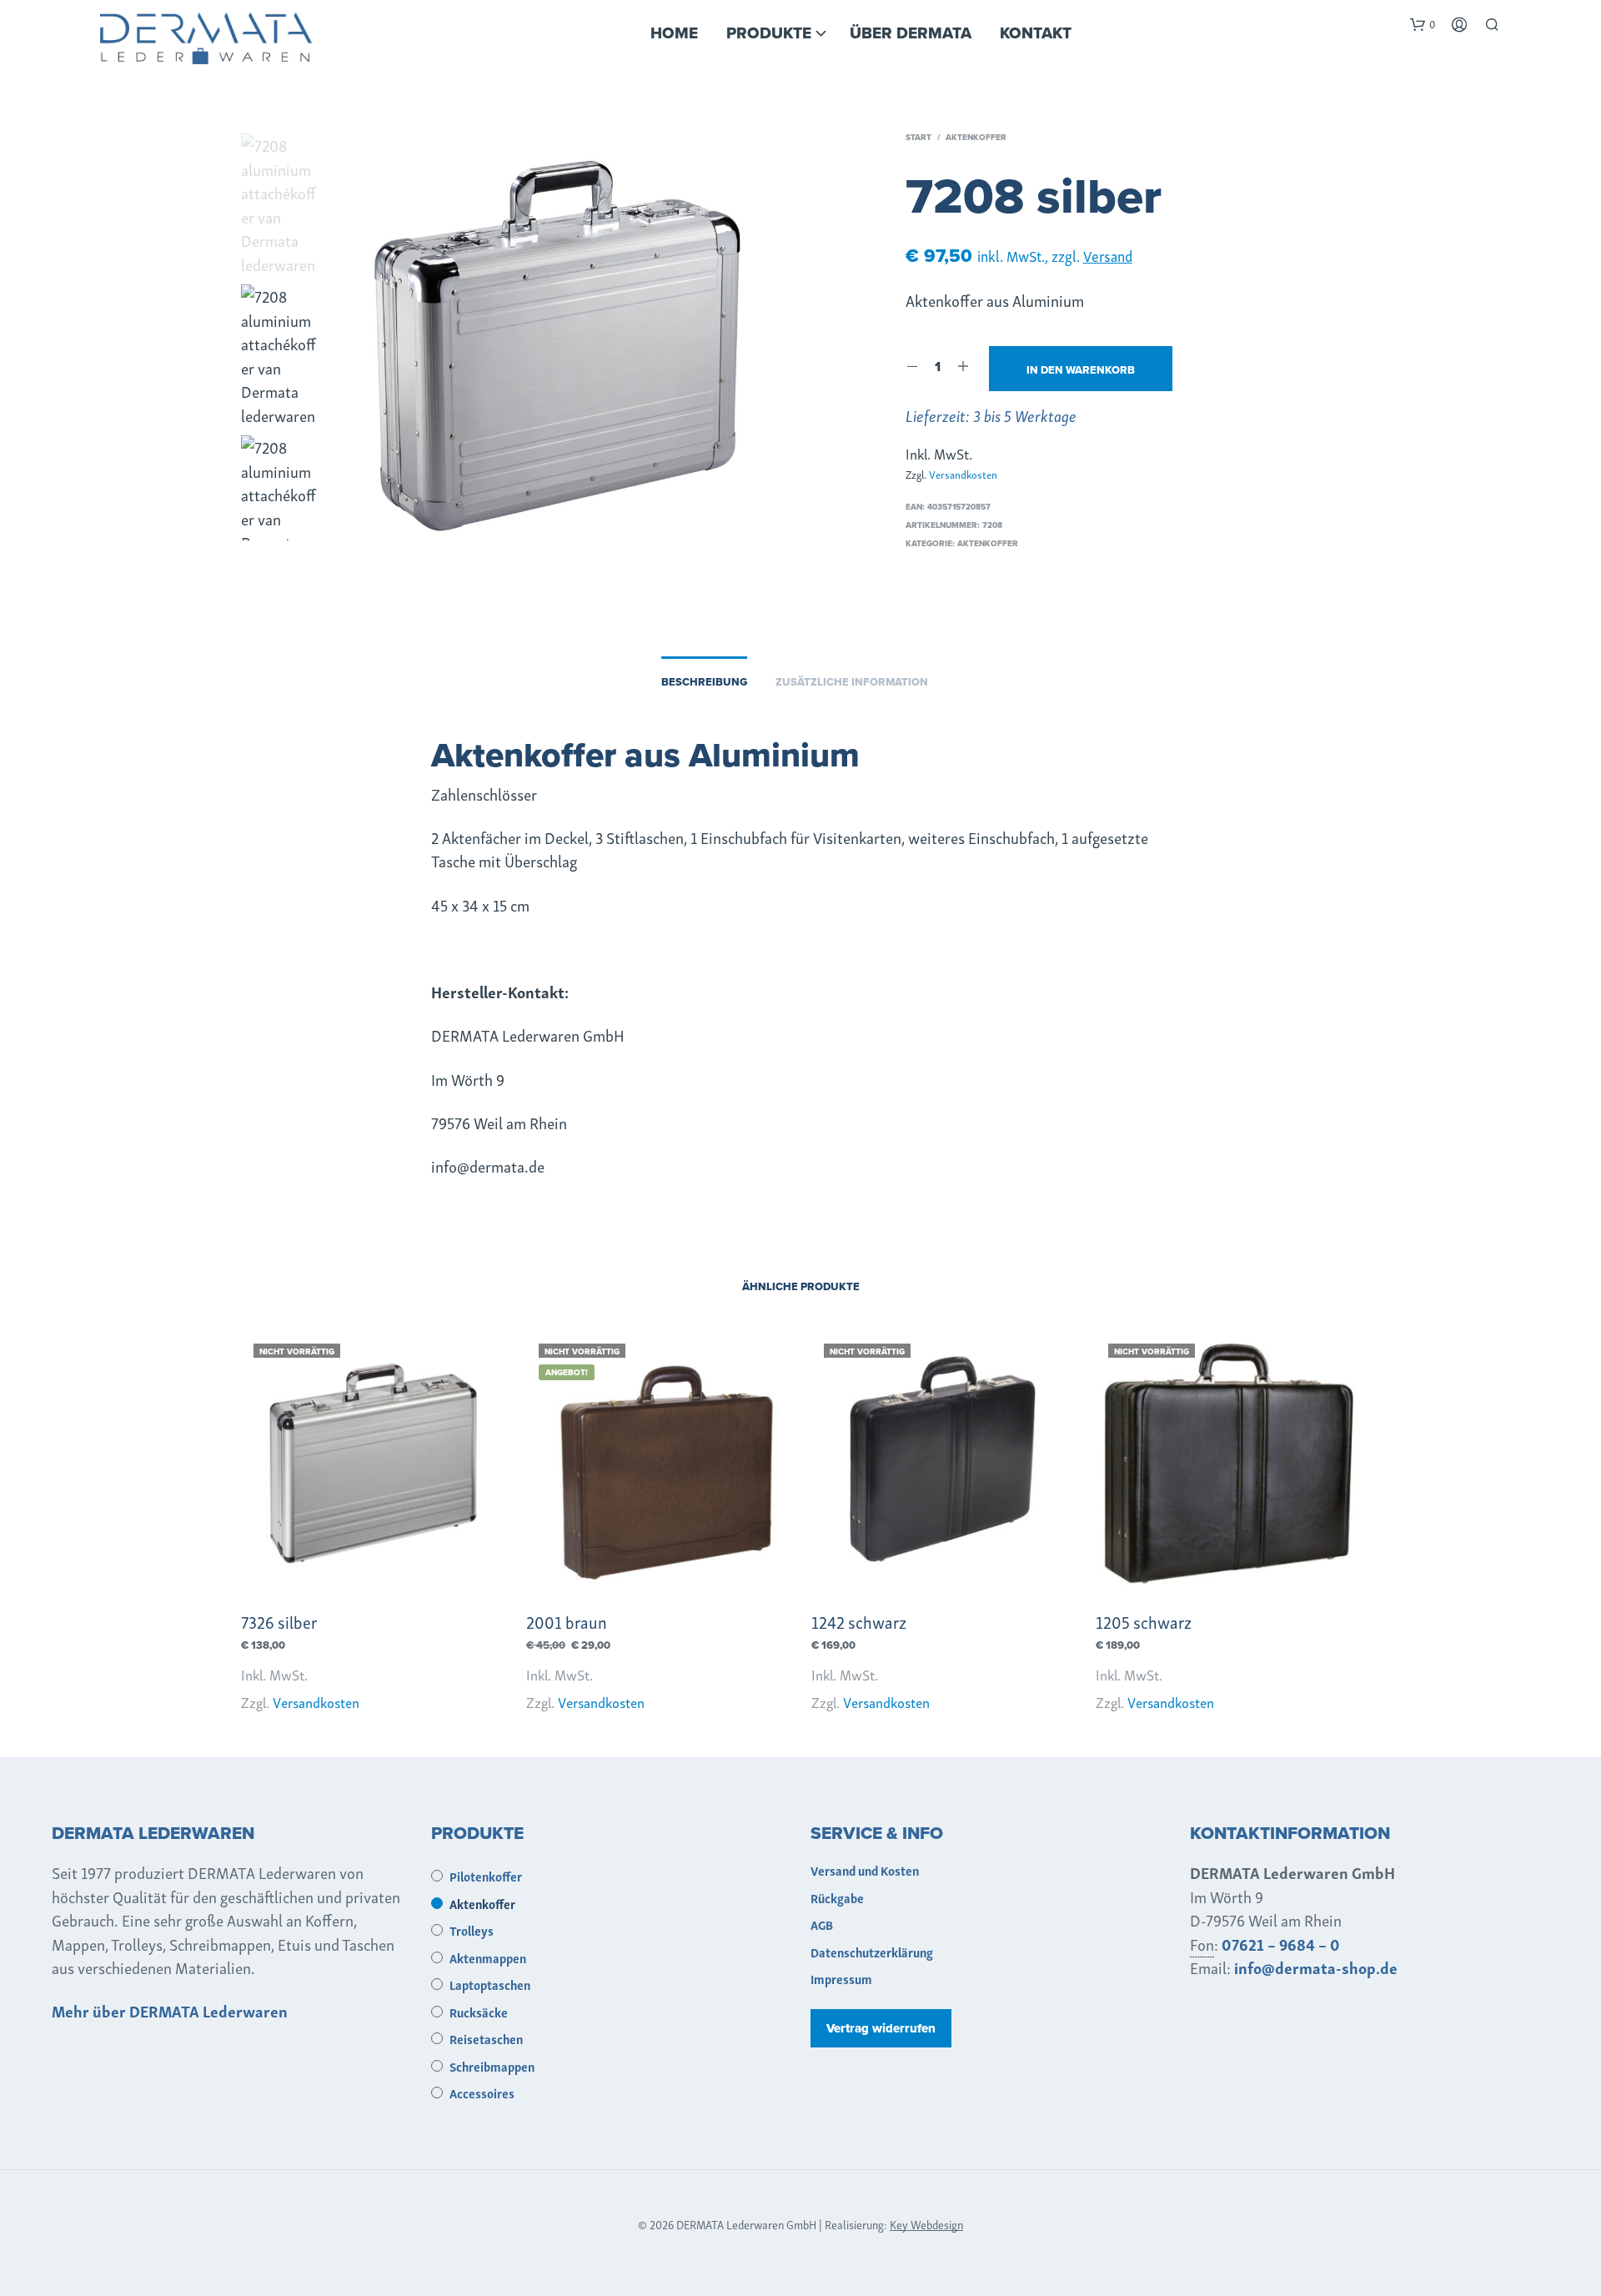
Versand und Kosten (865, 1870)
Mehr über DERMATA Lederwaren (170, 2010)
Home (674, 33)
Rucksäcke (479, 2012)
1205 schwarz (1144, 1621)
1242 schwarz (859, 1621)
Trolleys (472, 1930)
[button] (1423, 24)
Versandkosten (963, 474)
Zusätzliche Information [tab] (852, 682)
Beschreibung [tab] (704, 682)
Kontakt (1036, 33)
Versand (1108, 255)
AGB (822, 1924)
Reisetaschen (486, 2038)
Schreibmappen (492, 2066)
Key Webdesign (926, 2224)
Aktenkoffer (976, 137)
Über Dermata (911, 33)
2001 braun (567, 1621)
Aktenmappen (488, 1957)
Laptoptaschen (490, 1984)
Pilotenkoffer (486, 1876)
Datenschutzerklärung (872, 1952)
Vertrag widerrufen (881, 2028)
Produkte (769, 33)
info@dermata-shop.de (1316, 1967)
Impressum (841, 1978)
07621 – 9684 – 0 (1281, 1944)
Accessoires (482, 2093)
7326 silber (279, 1621)
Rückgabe (837, 1897)
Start (918, 137)
